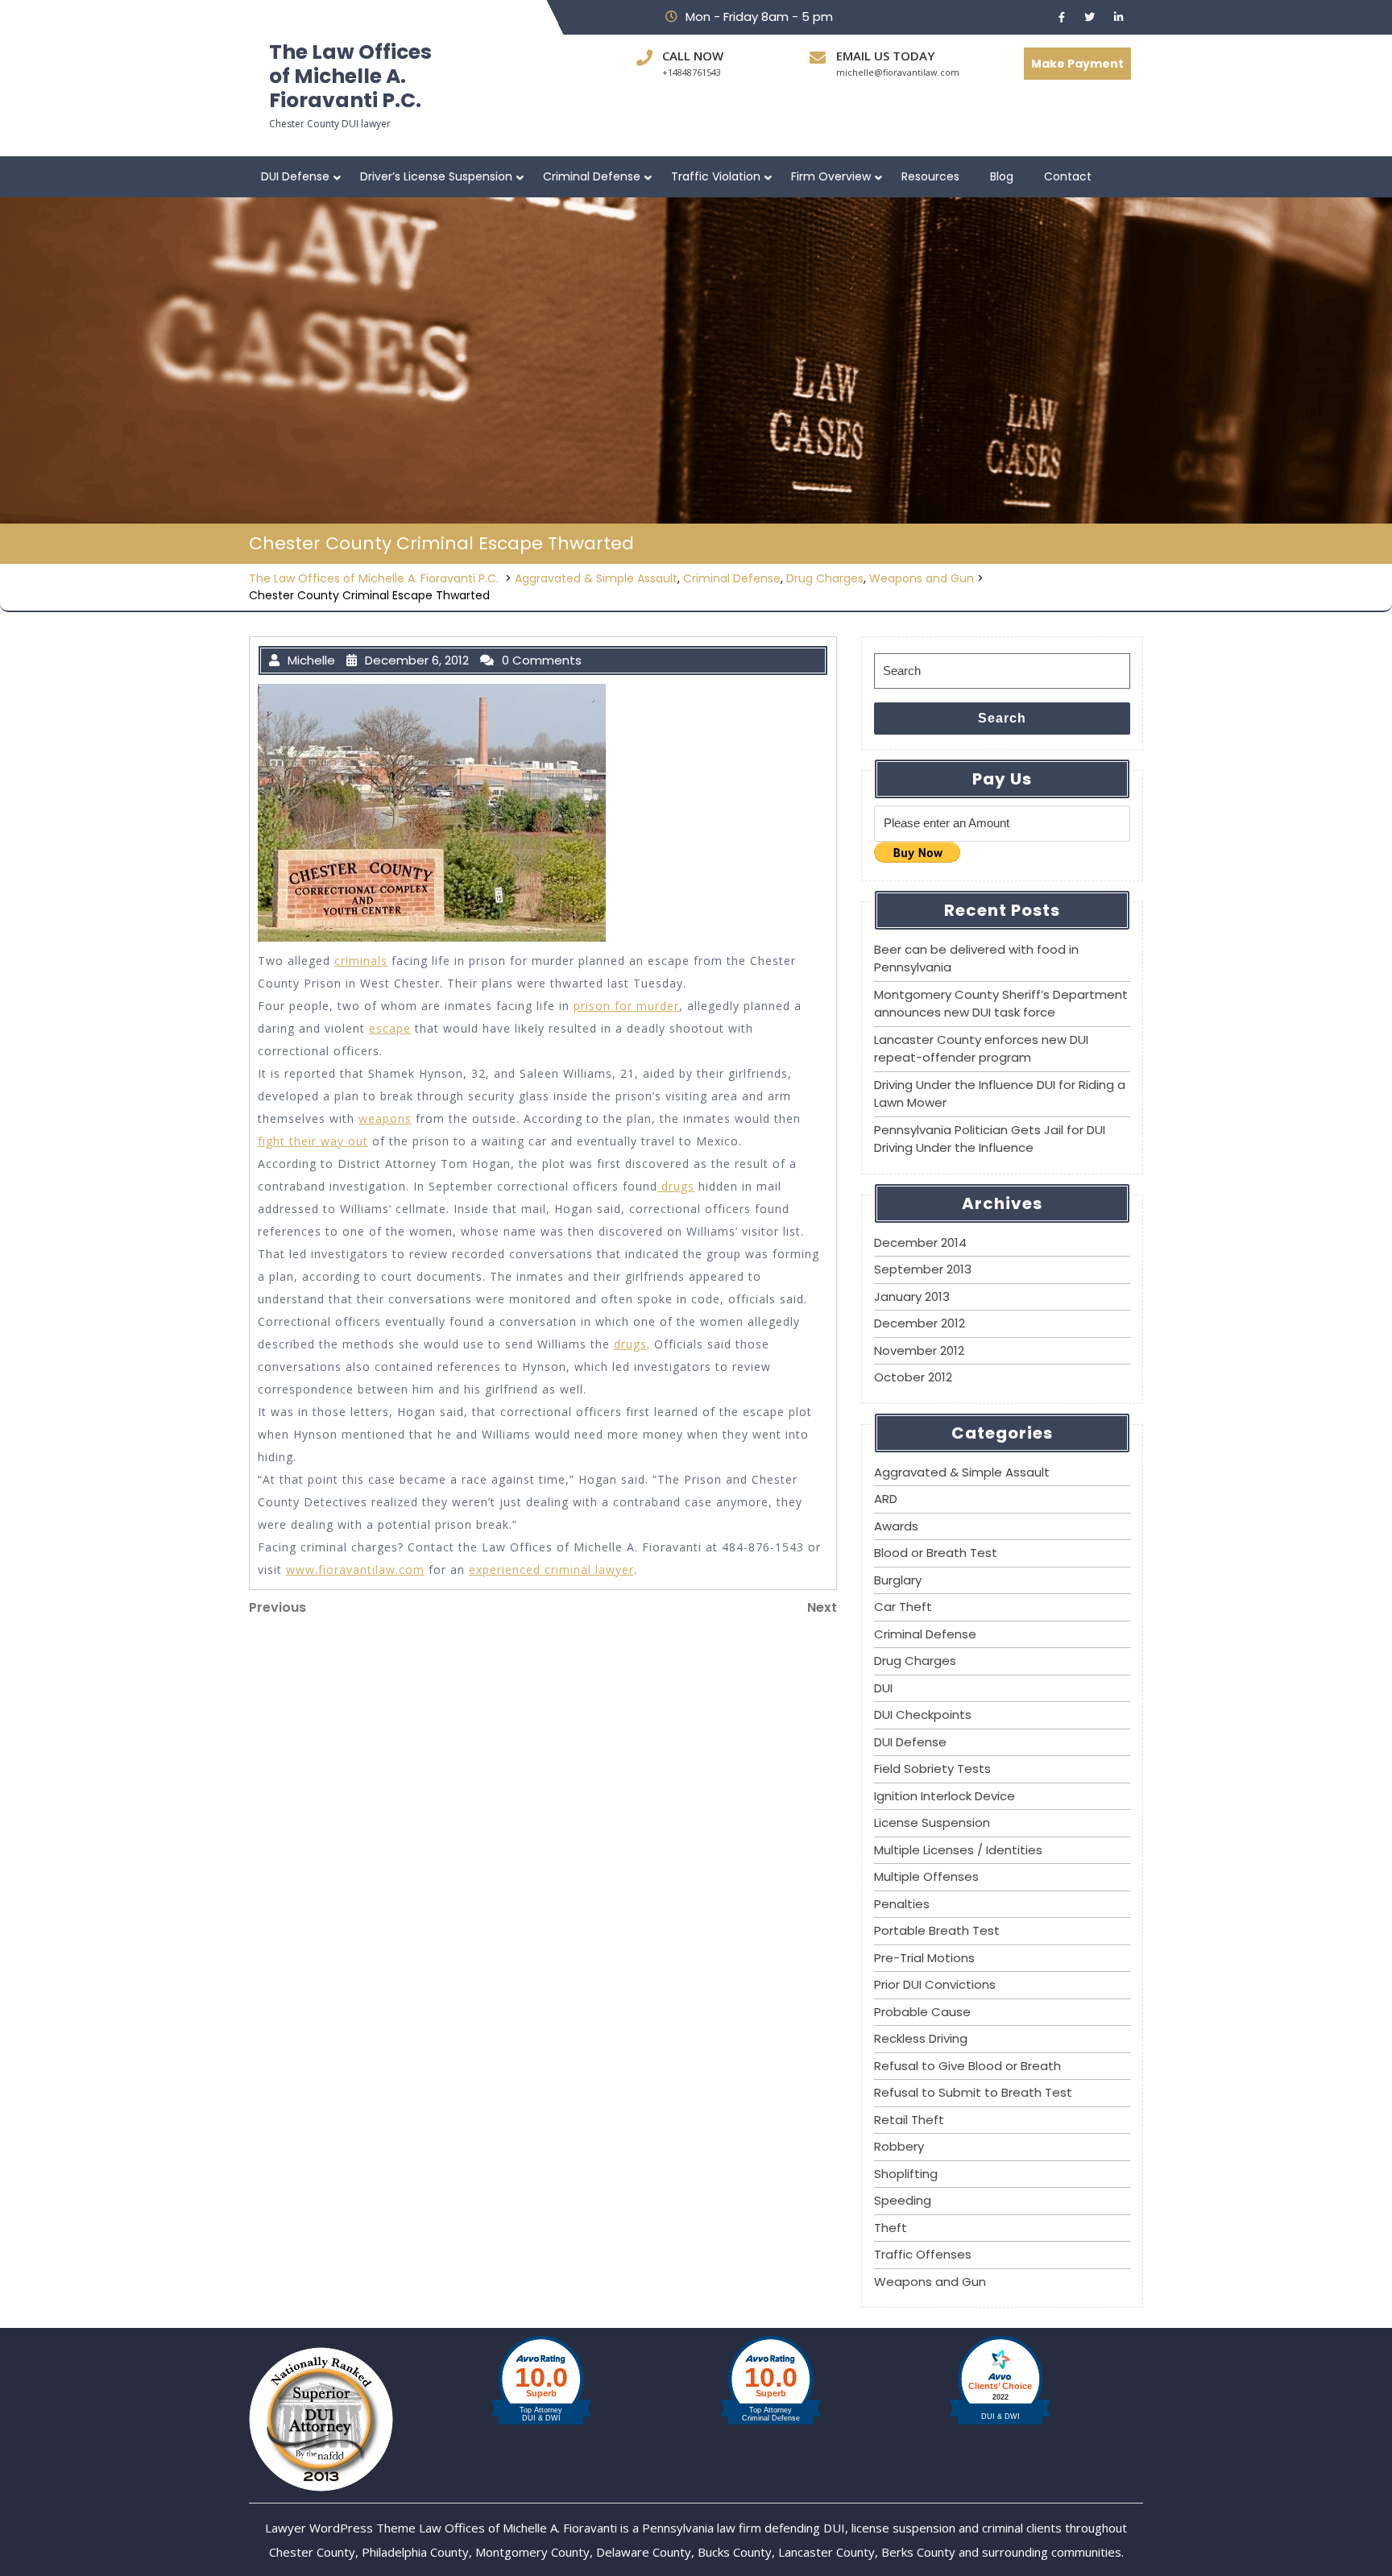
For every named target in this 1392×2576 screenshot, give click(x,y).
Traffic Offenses (923, 2254)
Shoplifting (906, 2174)
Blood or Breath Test (936, 1553)
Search (1002, 718)
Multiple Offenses (926, 1876)
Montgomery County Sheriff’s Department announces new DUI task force (1001, 1004)
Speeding (903, 2200)
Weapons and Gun (922, 578)
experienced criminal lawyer (551, 1570)
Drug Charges (825, 578)
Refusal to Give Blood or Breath (967, 2066)
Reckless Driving (921, 2038)
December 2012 (920, 1323)
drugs (676, 1186)
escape (390, 1028)
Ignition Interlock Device (945, 1796)
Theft (891, 2228)
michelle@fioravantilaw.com (898, 72)
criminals (361, 961)
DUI (883, 1688)
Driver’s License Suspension (436, 176)
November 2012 (919, 1350)
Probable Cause (922, 2012)
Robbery (899, 2146)
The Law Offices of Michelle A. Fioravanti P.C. (350, 76)
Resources (930, 176)
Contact (1068, 176)
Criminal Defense (592, 176)
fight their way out (313, 1141)
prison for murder (626, 1006)
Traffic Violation (716, 176)
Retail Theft (909, 2120)
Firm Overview (831, 176)
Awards (896, 1526)
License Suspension (932, 1822)
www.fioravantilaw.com (355, 1570)
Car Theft (903, 1607)
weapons (385, 1118)
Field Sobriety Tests (932, 1768)
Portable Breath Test (937, 1930)
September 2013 (923, 1269)
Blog (1002, 176)
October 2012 (913, 1377)
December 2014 (920, 1242)
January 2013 (912, 1296)
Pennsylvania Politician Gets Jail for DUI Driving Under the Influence (990, 1139)
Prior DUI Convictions (935, 1984)
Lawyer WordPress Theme (340, 2528)
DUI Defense (295, 176)
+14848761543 (692, 72)
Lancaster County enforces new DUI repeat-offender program (981, 1049)
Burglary (898, 1580)
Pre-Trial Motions (924, 1958)
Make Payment (1077, 64)
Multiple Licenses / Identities (958, 1850)
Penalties (902, 1904)
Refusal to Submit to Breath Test (973, 2092)
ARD (886, 1499)
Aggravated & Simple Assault (596, 578)
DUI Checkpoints (923, 1715)
